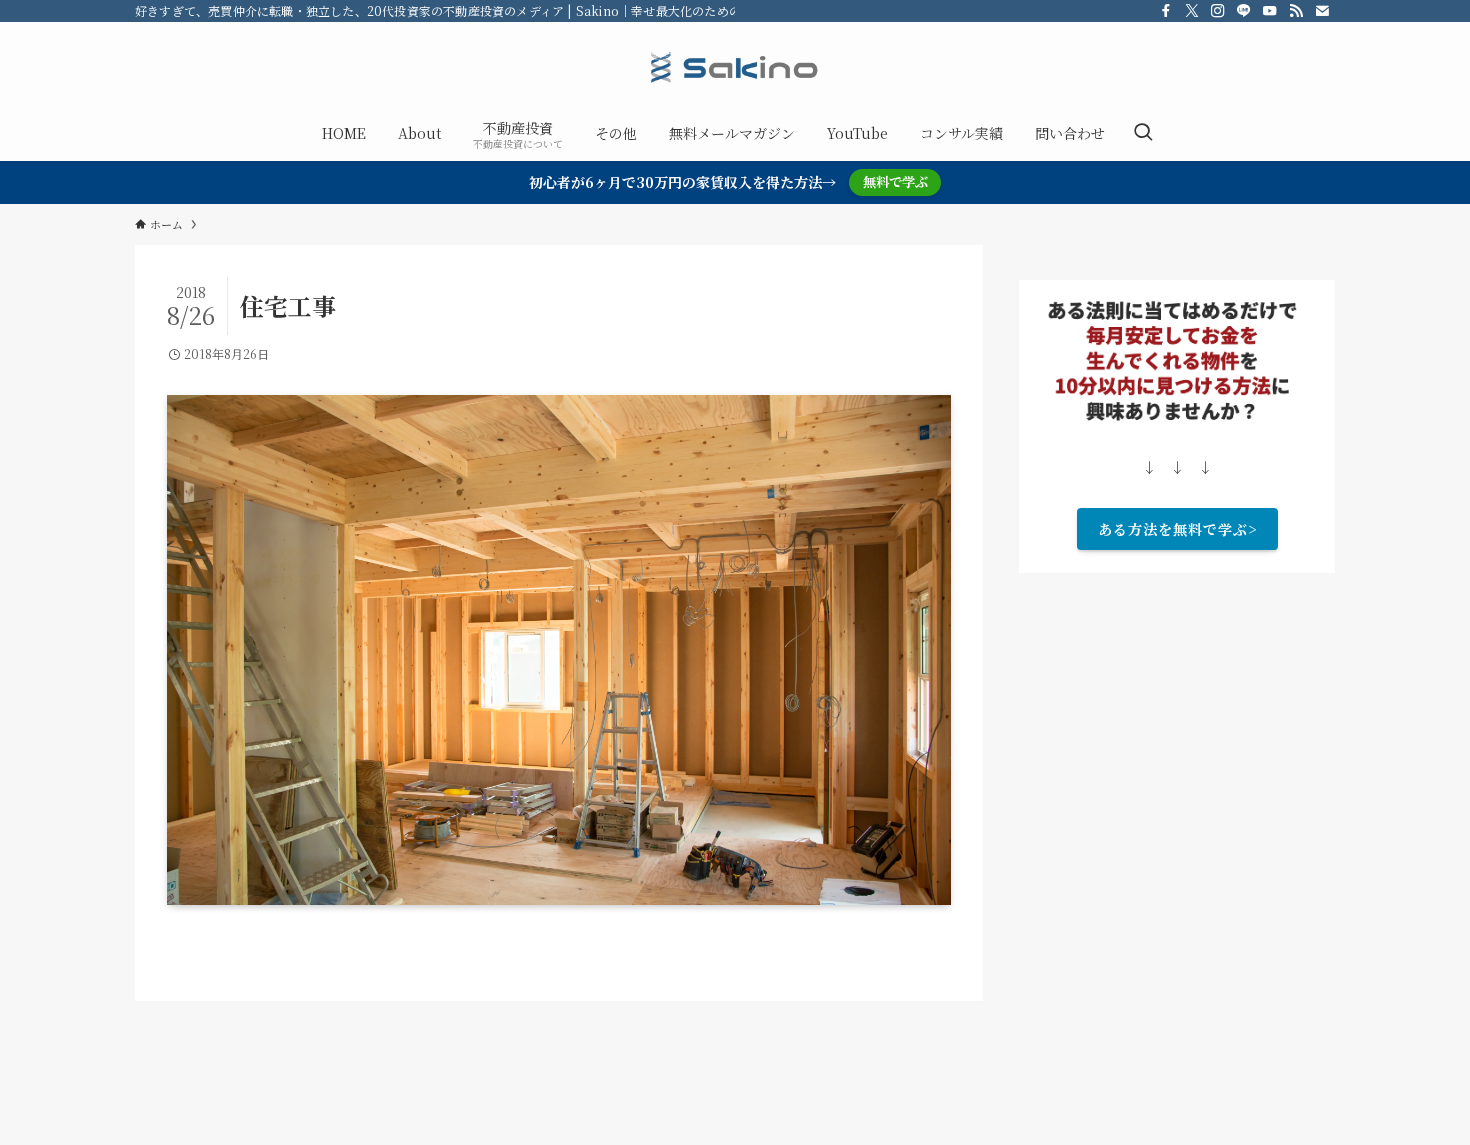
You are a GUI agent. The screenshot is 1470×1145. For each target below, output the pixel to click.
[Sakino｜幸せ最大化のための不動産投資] (735, 67)
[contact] (1322, 11)
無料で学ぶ (895, 181)
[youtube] (1270, 11)
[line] (1244, 11)
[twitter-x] (1192, 11)
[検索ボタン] (1143, 133)
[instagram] (1218, 11)
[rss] (1296, 11)
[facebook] (1166, 11)
